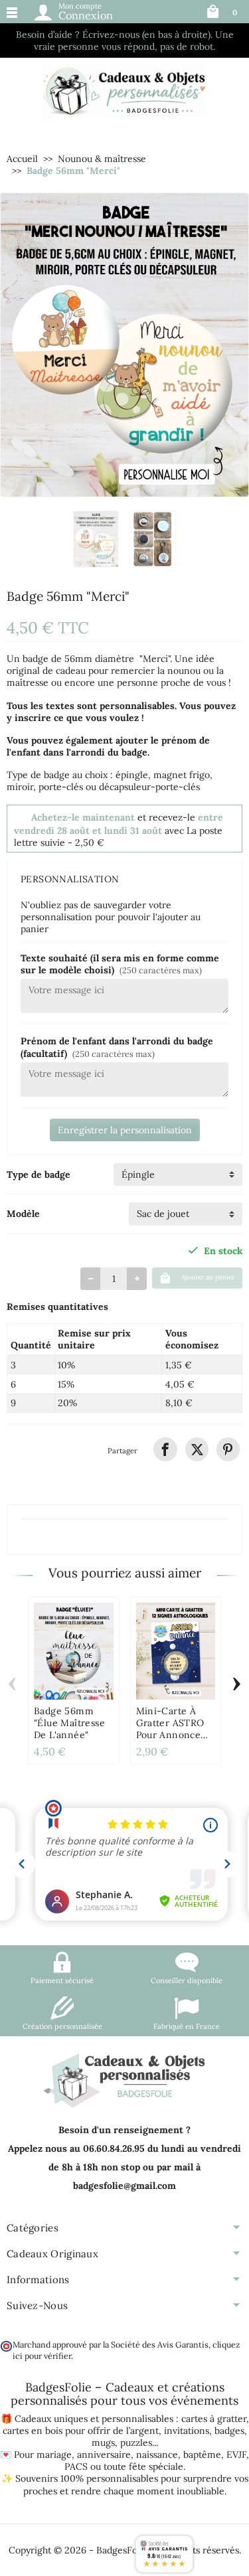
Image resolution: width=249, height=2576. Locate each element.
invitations (187, 2431)
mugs (103, 2443)
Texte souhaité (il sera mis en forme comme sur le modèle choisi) (120, 964)
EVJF (236, 2455)
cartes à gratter (214, 2419)
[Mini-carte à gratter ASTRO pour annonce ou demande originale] (176, 1651)
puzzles (136, 2443)
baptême (202, 2455)
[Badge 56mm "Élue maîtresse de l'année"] (74, 1651)
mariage (54, 2455)
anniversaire (104, 2455)
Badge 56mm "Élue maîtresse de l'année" (69, 1723)
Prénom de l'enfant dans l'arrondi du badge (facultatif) (117, 1047)
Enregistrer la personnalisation (125, 1130)
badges (229, 2431)
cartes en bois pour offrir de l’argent (81, 2431)
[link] (165, 1449)
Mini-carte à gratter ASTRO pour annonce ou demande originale (170, 1735)
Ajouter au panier (208, 1277)
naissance (157, 2455)
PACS (76, 2466)
